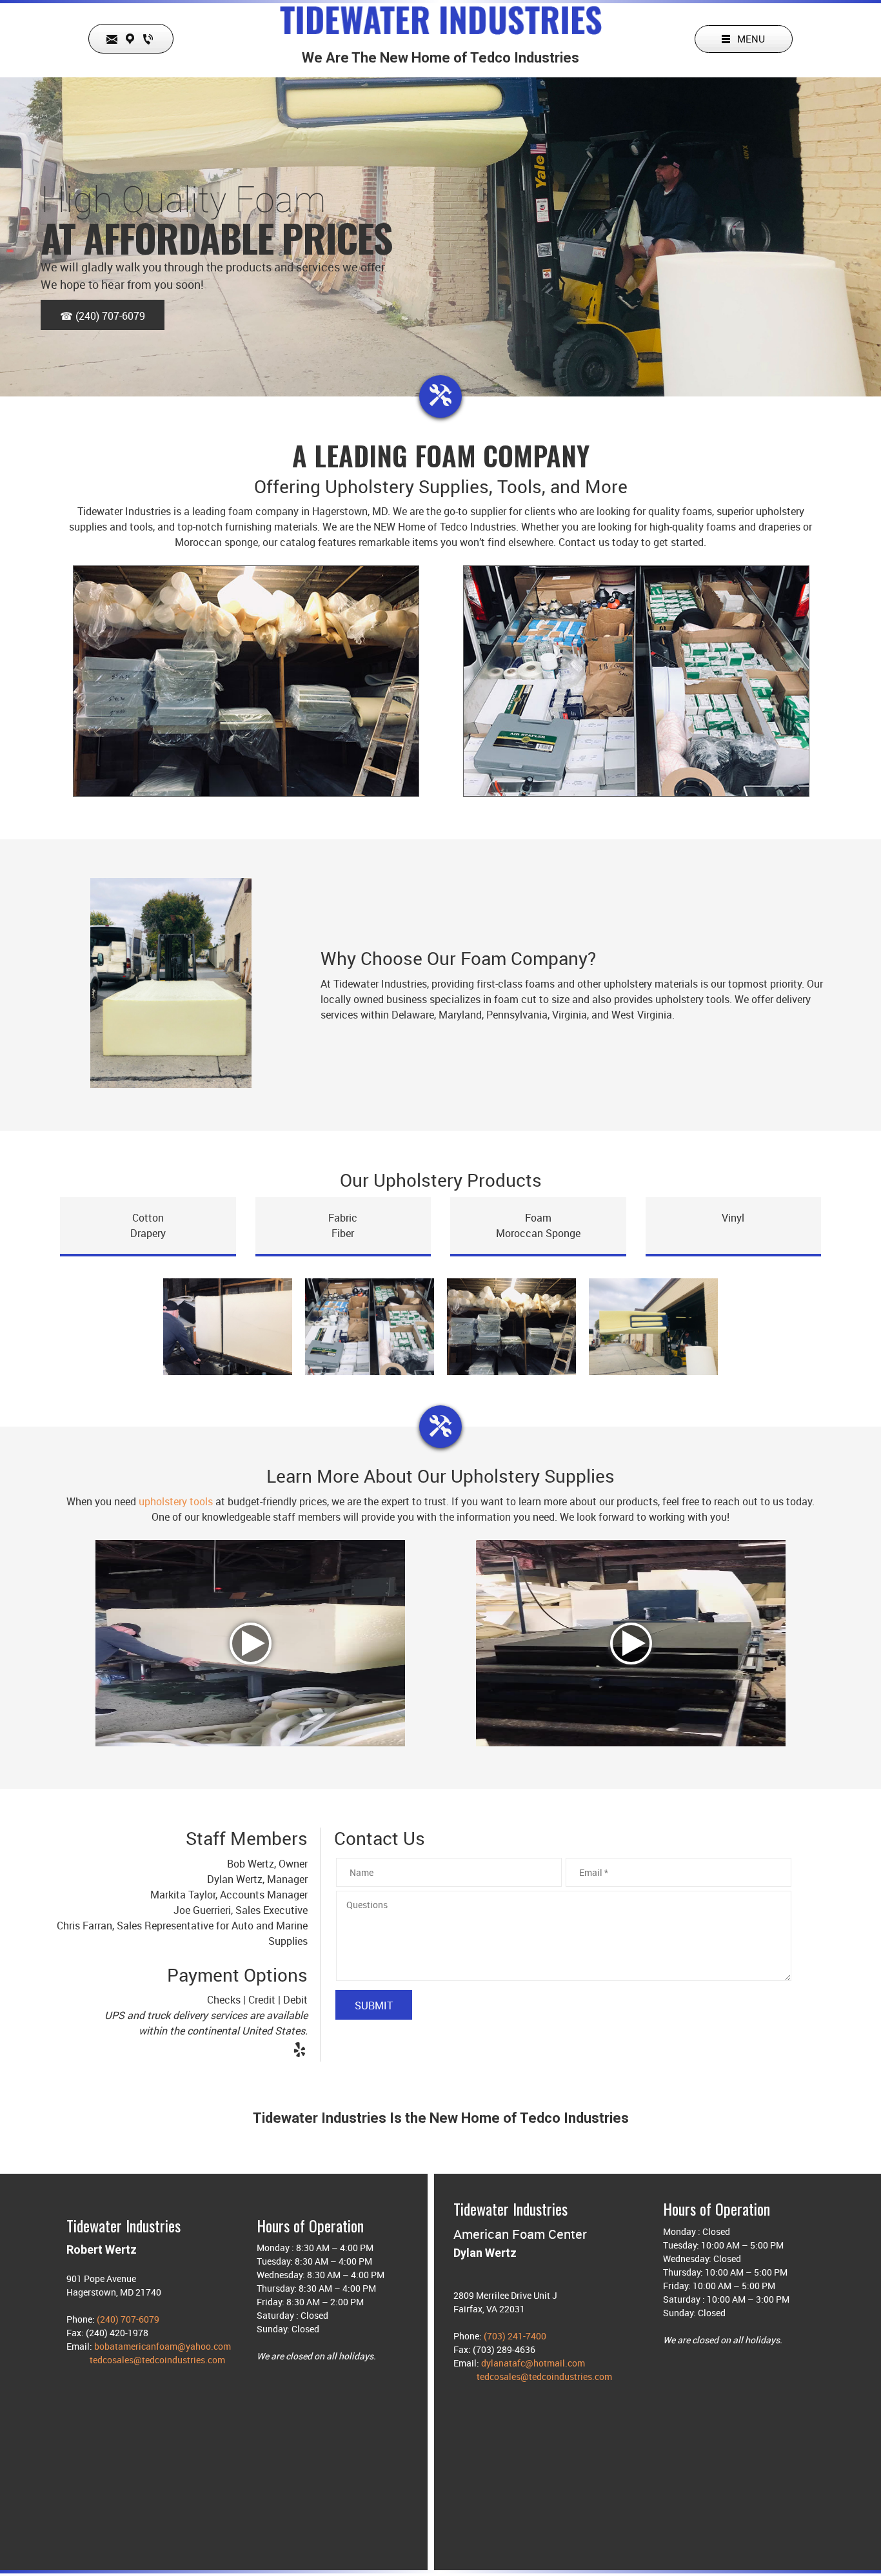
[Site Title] (441, 19)
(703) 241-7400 (515, 2336)
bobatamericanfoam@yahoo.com (163, 2346)
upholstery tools (176, 1501)
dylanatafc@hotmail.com (533, 2363)
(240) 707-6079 (128, 2319)
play (251, 1644)
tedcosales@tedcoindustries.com (157, 2360)
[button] (228, 1330)
